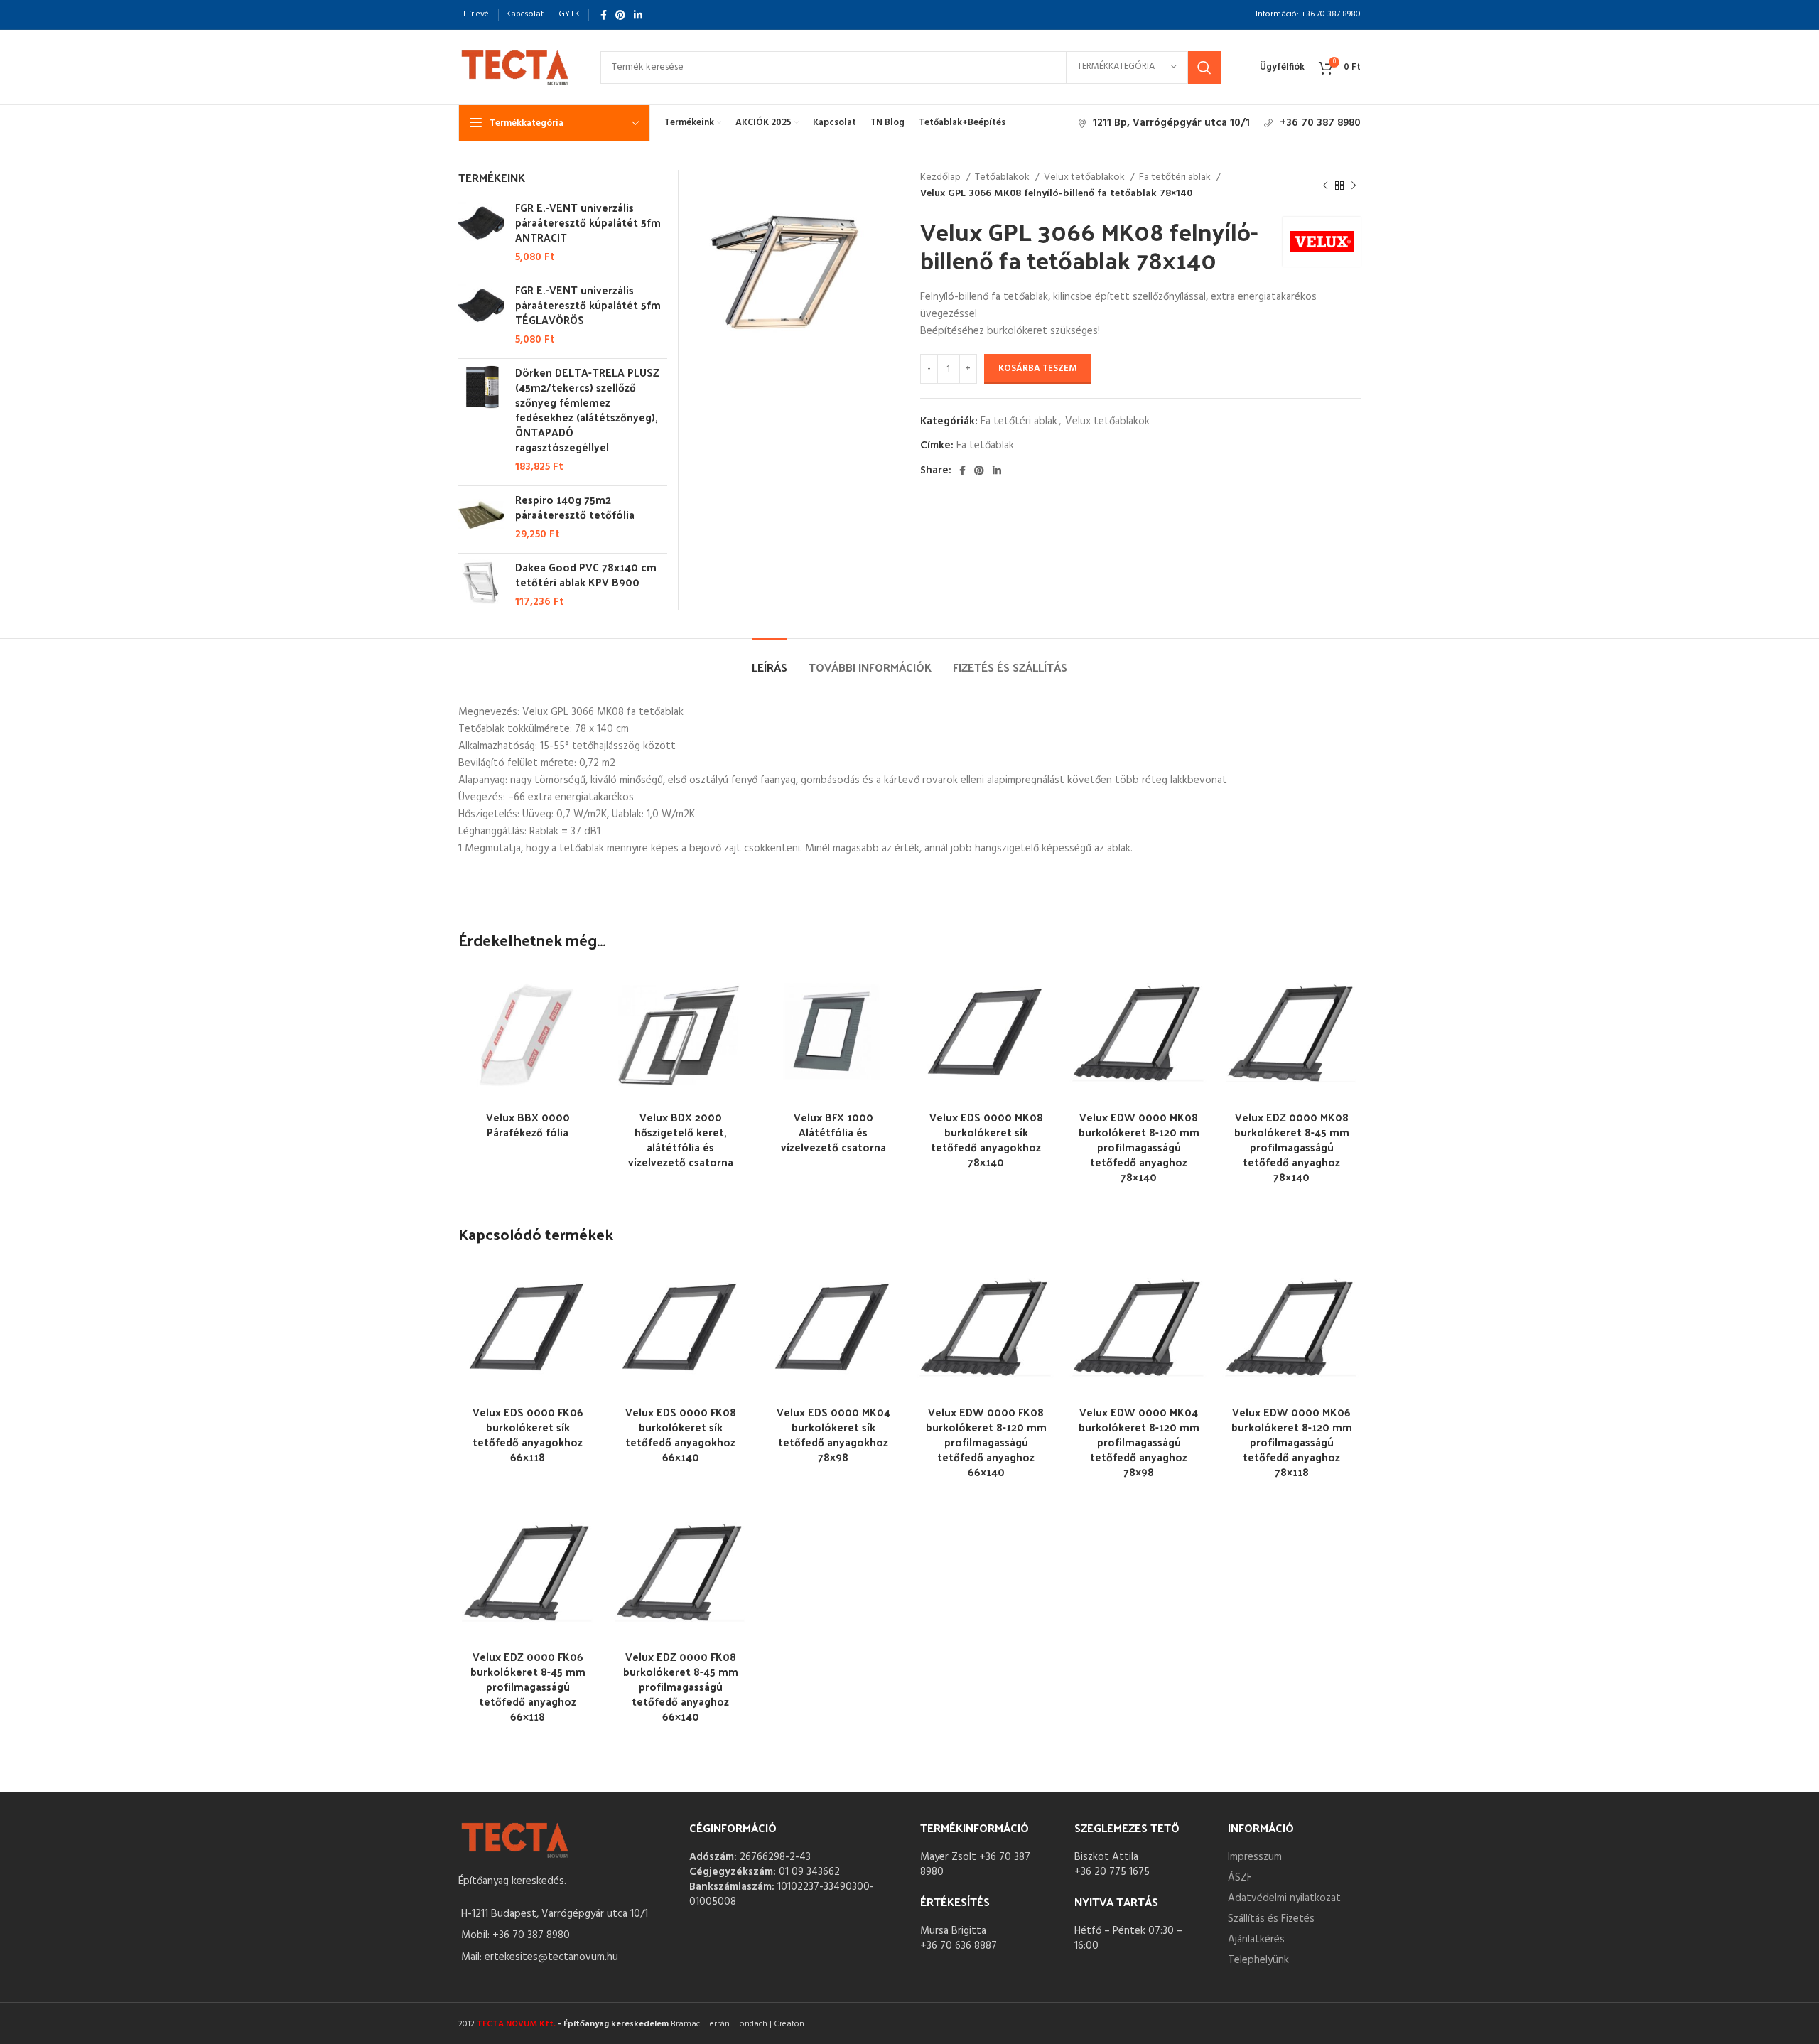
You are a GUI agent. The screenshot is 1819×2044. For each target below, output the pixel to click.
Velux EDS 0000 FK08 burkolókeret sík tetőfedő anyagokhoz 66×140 (681, 1434)
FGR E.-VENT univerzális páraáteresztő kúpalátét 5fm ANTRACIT (588, 222)
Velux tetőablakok (1085, 178)
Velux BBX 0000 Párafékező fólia (528, 1124)
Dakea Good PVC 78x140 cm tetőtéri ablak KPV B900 (586, 574)
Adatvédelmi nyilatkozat (1284, 1898)
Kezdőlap (941, 178)
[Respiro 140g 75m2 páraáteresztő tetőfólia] (481, 517)
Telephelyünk (1258, 1960)
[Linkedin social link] (638, 15)
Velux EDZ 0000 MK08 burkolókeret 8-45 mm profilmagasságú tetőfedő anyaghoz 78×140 (1292, 1147)
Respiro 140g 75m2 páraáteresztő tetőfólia (575, 507)
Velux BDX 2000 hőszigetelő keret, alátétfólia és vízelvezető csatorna (681, 1139)
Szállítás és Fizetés (1271, 1919)
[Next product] (1354, 186)
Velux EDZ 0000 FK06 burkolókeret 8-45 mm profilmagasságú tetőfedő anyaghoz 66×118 (528, 1686)
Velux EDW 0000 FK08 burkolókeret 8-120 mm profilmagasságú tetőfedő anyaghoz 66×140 (986, 1442)
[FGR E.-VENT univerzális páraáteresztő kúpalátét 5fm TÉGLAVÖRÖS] (481, 315)
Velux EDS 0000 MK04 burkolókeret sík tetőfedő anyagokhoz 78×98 (833, 1434)
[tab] (770, 660)
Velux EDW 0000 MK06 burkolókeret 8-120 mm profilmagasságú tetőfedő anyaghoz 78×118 (1292, 1442)
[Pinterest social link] (620, 15)
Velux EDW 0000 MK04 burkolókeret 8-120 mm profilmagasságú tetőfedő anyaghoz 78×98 (1139, 1442)
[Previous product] (1325, 186)
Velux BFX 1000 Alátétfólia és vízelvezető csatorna (833, 1132)
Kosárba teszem (1037, 369)
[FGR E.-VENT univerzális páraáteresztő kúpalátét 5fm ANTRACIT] (481, 232)
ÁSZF (1240, 1878)
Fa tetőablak (985, 446)
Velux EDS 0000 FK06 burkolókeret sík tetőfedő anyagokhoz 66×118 (528, 1434)
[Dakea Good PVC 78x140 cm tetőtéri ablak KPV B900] (481, 585)
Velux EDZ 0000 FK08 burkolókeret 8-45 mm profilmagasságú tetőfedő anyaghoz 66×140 (681, 1686)
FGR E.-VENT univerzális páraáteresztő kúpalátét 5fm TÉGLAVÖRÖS (588, 305)
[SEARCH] (1204, 68)
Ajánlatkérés (1256, 1940)
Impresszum (1255, 1857)
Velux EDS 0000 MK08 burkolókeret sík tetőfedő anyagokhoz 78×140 (986, 1139)
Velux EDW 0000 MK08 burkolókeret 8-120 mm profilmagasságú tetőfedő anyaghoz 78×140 (1139, 1147)
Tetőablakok (1003, 178)
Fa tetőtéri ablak (1176, 178)
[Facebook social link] (604, 15)
